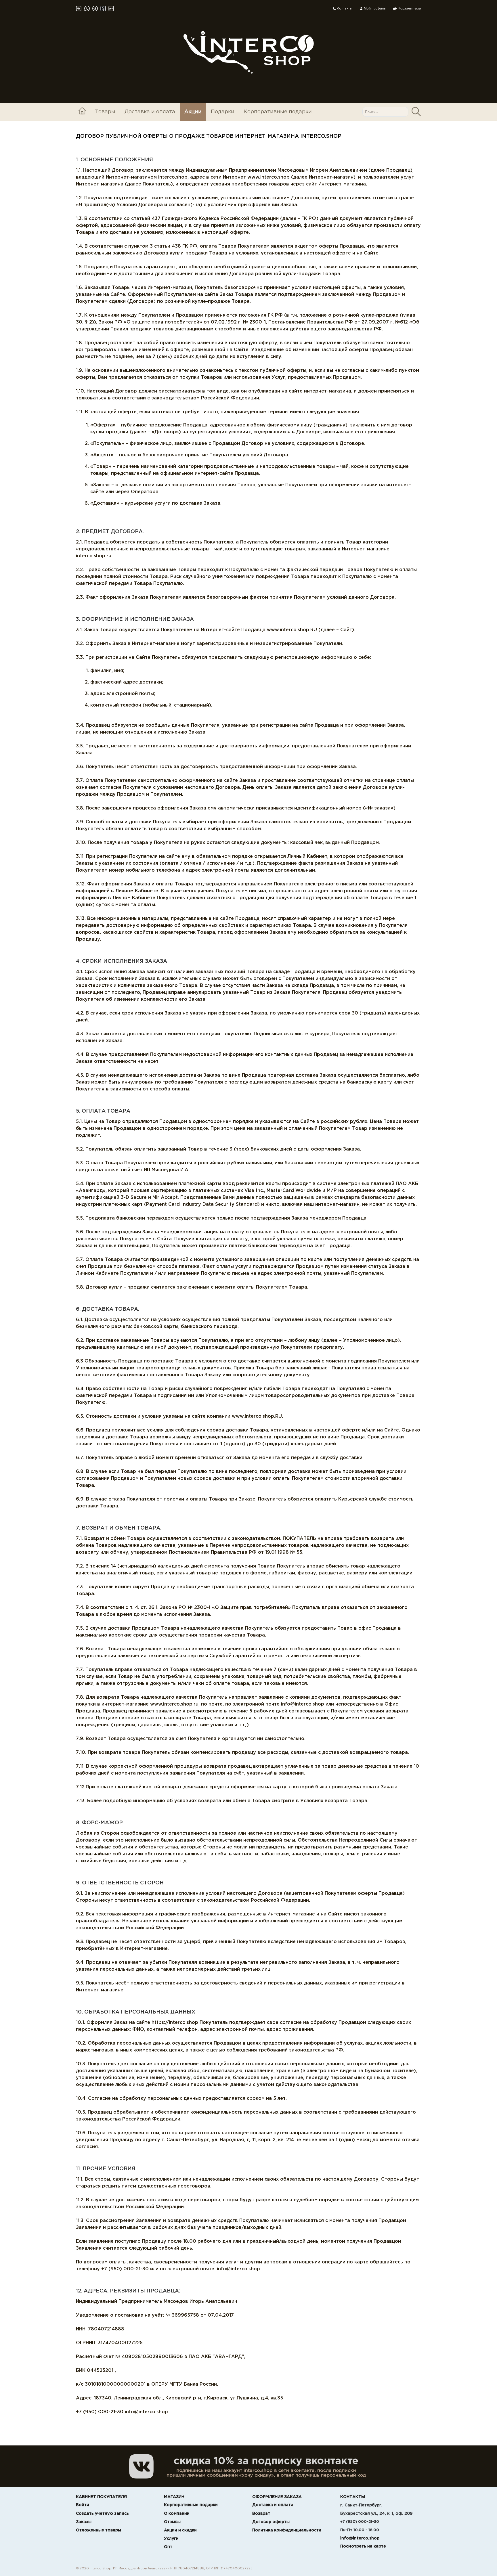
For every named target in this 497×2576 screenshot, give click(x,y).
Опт (168, 2547)
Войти (83, 2505)
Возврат (261, 2514)
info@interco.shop (360, 2538)
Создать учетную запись (102, 2514)
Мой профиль (374, 8)
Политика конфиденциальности (287, 2530)
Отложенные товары (99, 2530)
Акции (193, 112)
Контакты (344, 9)
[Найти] (416, 112)
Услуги (171, 2539)
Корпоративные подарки (278, 112)
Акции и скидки (180, 2530)
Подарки (223, 112)
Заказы (84, 2522)
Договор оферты (271, 2522)
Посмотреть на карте (363, 2546)
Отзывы (172, 2522)
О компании (177, 2514)
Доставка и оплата (150, 112)
